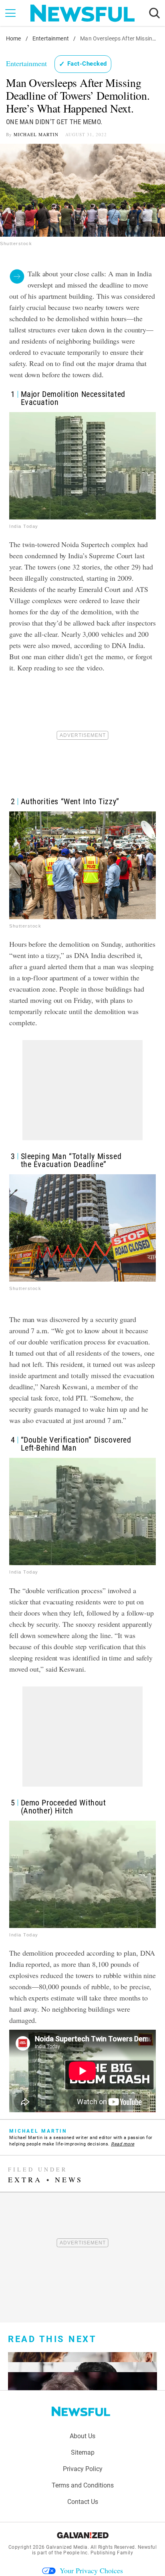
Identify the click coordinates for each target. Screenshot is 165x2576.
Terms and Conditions (83, 2485)
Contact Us (83, 2502)
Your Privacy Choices (91, 2570)
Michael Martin (36, 134)
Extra (25, 2180)
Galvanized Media (67, 2547)
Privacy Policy (83, 2469)
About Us (82, 2436)
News (69, 2180)
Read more (123, 2144)
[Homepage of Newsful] (81, 2411)
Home (14, 38)
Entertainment (51, 38)
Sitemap (83, 2452)
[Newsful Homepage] (82, 13)
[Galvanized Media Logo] (83, 2535)
